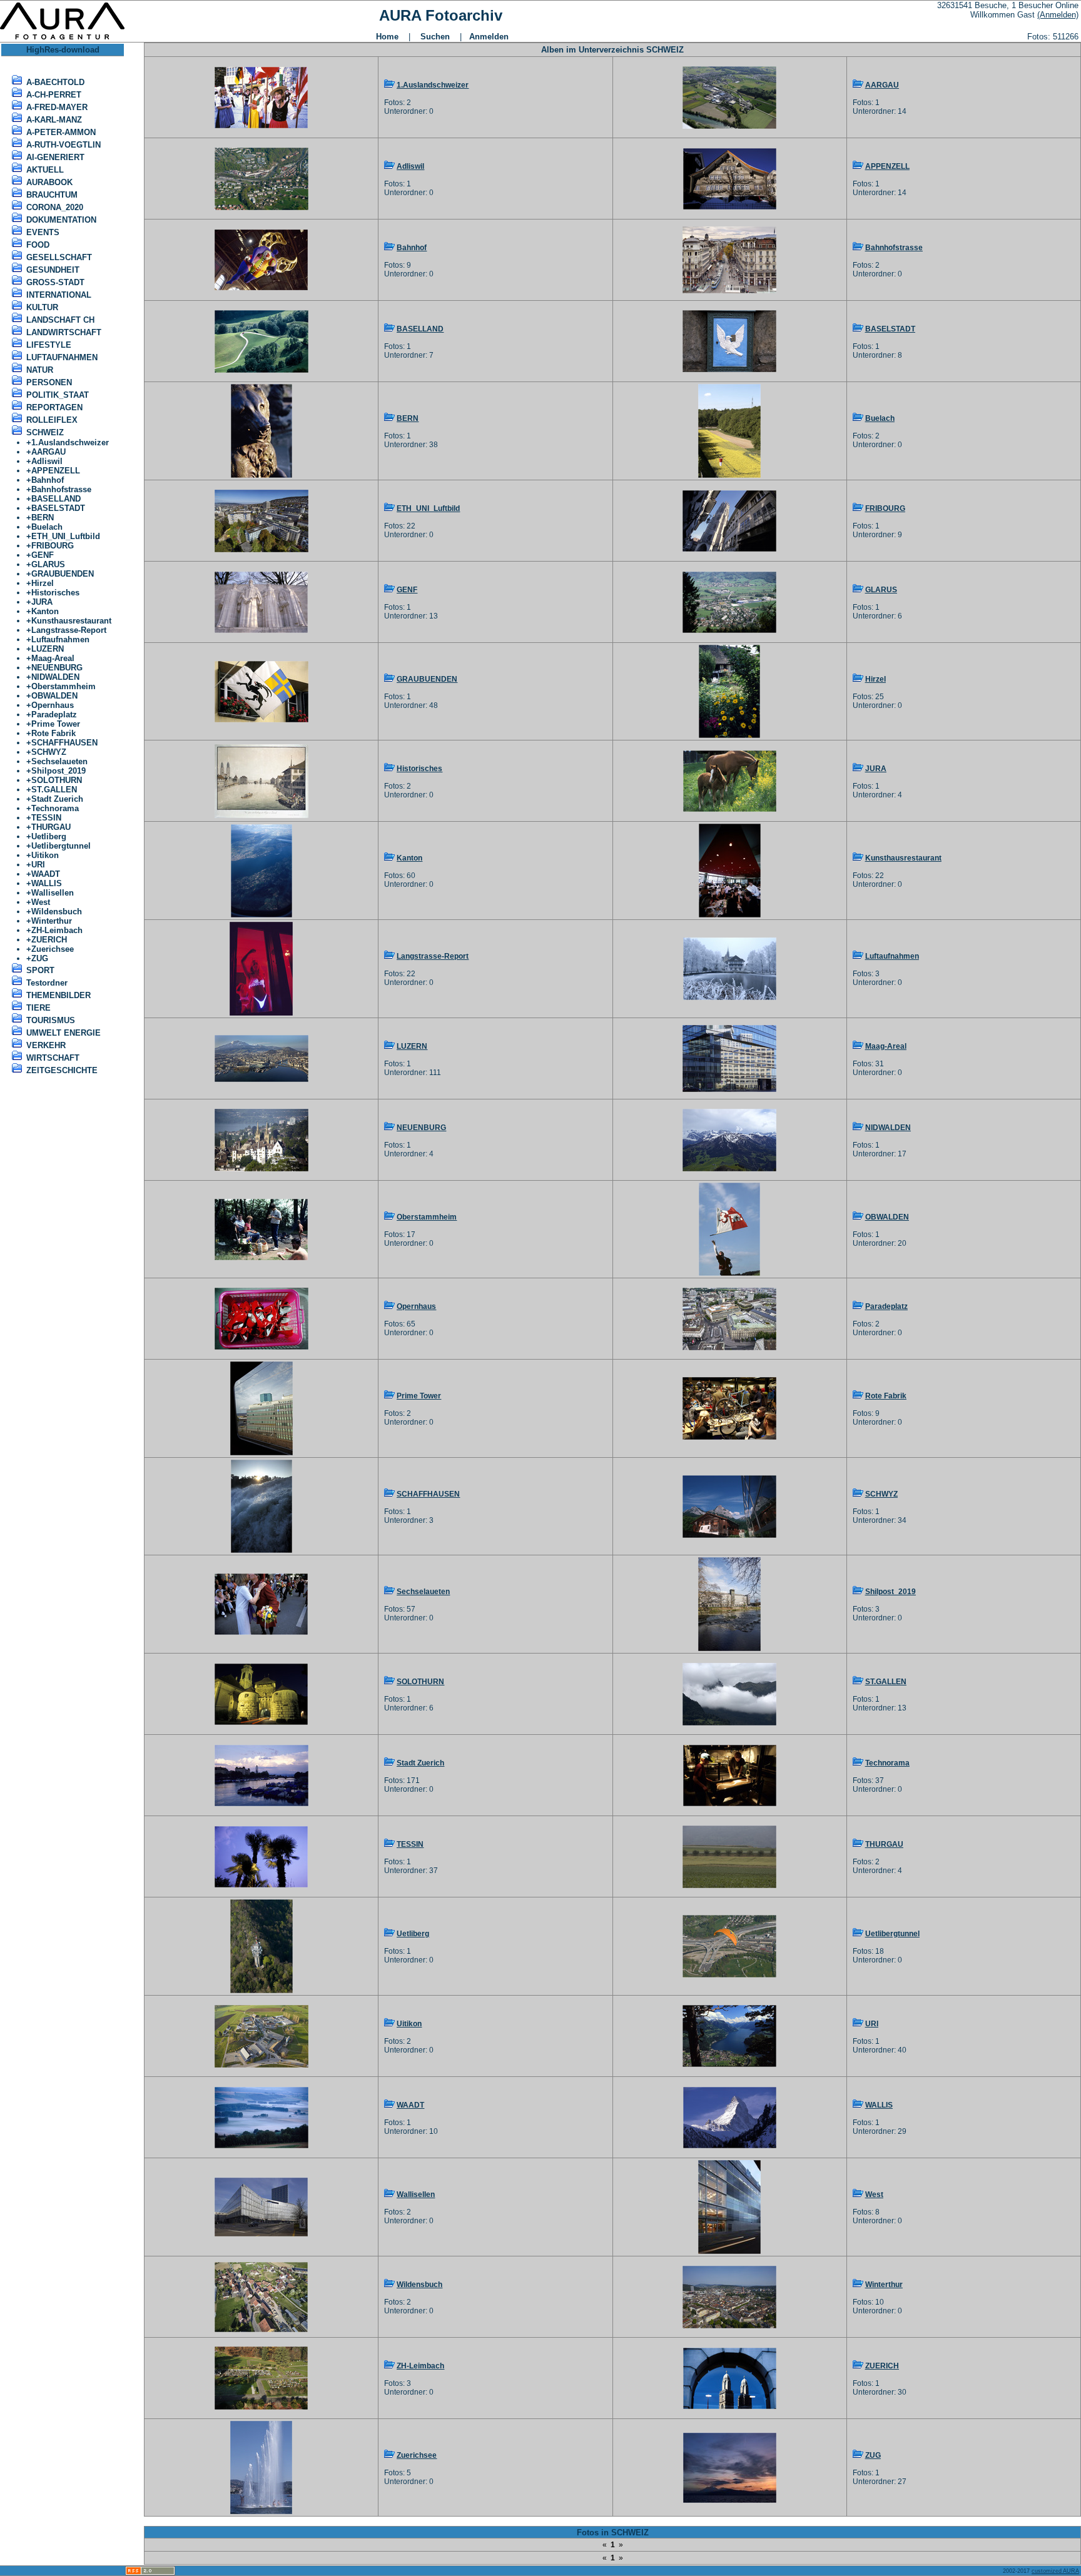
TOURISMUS (51, 1020)
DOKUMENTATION (61, 220)
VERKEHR (46, 1045)
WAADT (46, 874)
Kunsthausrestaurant (71, 621)
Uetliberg (49, 836)
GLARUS (48, 564)
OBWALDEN (54, 696)
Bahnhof (48, 480)
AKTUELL (45, 170)
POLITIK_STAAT (58, 395)
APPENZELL (56, 471)
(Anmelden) (1058, 15)
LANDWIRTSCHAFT (64, 332)
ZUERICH (49, 940)
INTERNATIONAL (59, 295)
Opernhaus (53, 705)
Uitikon (45, 855)
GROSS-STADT (55, 282)
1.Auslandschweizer (70, 442)
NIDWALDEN (55, 677)
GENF (43, 555)
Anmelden (489, 37)
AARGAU (48, 452)
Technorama (55, 808)
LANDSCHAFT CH (60, 320)
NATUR (40, 370)
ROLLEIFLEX (52, 420)
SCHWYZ (49, 752)
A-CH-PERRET (54, 95)
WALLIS (47, 883)
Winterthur (52, 921)
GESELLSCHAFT (59, 257)
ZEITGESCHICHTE (62, 1070)
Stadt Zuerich (57, 799)
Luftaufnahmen (60, 639)
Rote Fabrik (53, 733)
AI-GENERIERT (55, 157)
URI (38, 865)
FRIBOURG (53, 546)
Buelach (47, 527)
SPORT (40, 970)
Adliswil (47, 461)
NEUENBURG (57, 668)
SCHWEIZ (45, 432)
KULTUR (42, 307)
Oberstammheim (63, 686)
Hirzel (43, 583)
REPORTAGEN (54, 407)
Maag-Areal (53, 658)
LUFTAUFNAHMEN (62, 357)
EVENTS (43, 232)
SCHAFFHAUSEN (64, 743)
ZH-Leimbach (57, 930)
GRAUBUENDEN (63, 574)
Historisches (55, 593)
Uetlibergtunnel (61, 846)
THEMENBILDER (58, 995)
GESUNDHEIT (53, 270)
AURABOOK (49, 182)
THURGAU (51, 827)
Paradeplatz (54, 715)
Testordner (47, 983)
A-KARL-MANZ (54, 120)
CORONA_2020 (55, 207)
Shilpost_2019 (58, 771)
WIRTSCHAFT (53, 1058)
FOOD (38, 245)
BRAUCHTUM (52, 195)
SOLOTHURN (57, 780)
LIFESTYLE (49, 345)
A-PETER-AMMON (61, 132)
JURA (42, 602)
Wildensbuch (57, 912)
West (41, 902)
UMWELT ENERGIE (63, 1033)
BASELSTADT (58, 508)
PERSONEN (49, 382)
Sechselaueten (59, 761)
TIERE (38, 1008)
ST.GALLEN (54, 790)
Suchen (435, 37)
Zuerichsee (53, 949)
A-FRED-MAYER (57, 107)
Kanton (45, 611)
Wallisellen (53, 893)
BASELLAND (56, 499)
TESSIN (46, 818)
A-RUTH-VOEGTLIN (63, 145)
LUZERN (48, 649)
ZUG (40, 958)
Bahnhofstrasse (61, 489)
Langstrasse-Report (69, 630)
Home (387, 37)
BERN (43, 518)
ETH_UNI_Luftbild (66, 536)
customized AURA (1055, 2571)
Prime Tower (56, 724)
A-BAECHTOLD (55, 82)
